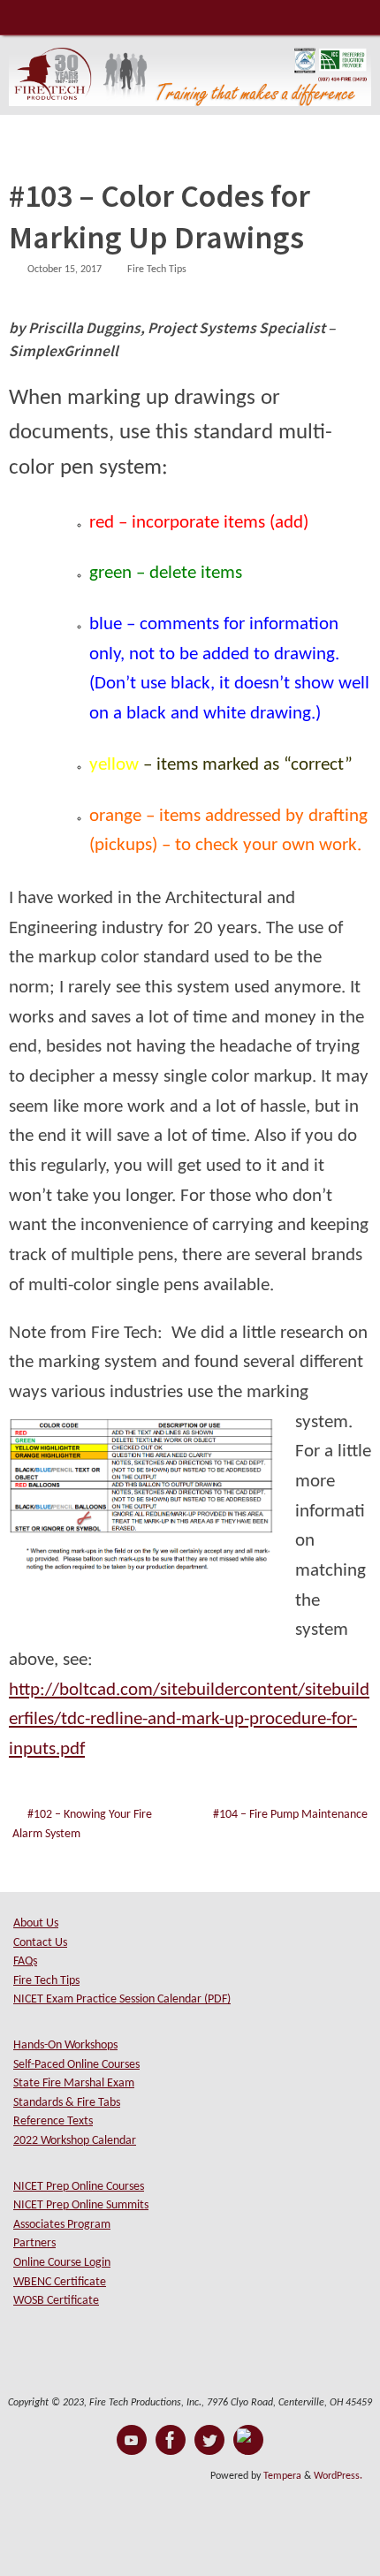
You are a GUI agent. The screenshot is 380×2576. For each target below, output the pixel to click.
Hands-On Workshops (65, 2045)
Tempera (282, 2476)
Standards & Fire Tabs (67, 2103)
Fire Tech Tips (157, 270)
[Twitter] (209, 2440)
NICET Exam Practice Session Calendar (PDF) (122, 1999)
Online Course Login (62, 2263)
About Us (36, 1923)
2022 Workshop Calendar (75, 2141)
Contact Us (40, 1943)
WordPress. (338, 2476)
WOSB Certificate (56, 2301)
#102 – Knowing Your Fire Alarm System (82, 1824)
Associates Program (62, 2225)
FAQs (25, 1961)
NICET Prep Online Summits (81, 2205)
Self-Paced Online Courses (76, 2065)
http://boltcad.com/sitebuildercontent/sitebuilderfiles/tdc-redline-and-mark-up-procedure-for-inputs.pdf (189, 1720)
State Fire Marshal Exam (74, 2083)
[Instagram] (248, 2440)
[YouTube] (132, 2440)
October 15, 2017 (65, 270)
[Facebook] (171, 2440)
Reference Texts (53, 2121)
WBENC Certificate (60, 2282)
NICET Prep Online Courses (79, 2187)
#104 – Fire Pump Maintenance (290, 1815)
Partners (34, 2243)
